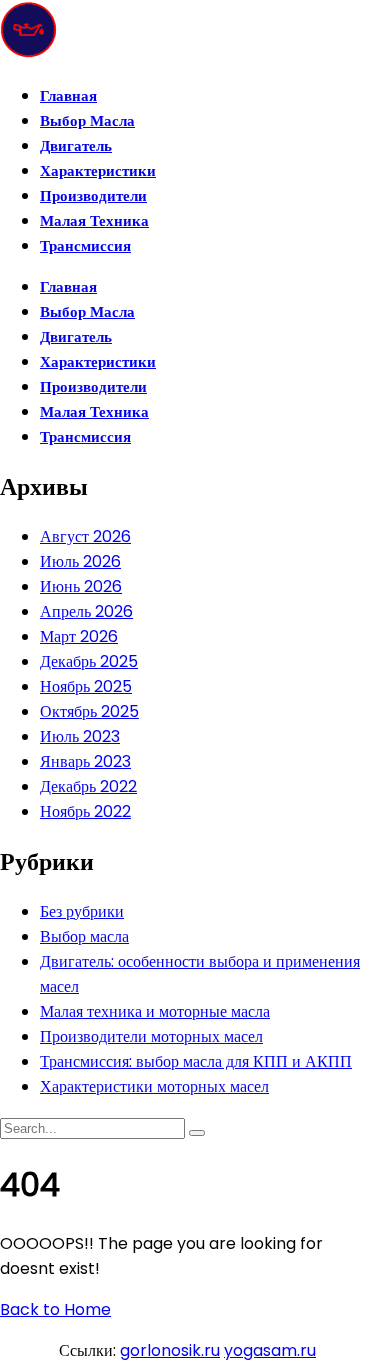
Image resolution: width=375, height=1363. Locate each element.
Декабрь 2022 (88, 786)
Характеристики (98, 170)
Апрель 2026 (86, 611)
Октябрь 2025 (89, 711)
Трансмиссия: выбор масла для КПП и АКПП (196, 1061)
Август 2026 (85, 536)
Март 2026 (79, 636)
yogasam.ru (270, 1350)
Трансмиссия (85, 245)
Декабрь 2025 (89, 661)
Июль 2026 (80, 561)
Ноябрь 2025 (86, 686)
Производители (93, 195)
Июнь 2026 (81, 586)
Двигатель (76, 145)
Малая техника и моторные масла (155, 1011)
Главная (68, 95)
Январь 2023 (85, 761)
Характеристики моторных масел (154, 1086)
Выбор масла (87, 120)
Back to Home (55, 1309)
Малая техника (94, 220)
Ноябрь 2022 (85, 811)
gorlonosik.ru (170, 1350)
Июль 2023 (80, 736)
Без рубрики (82, 911)
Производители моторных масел (151, 1036)
